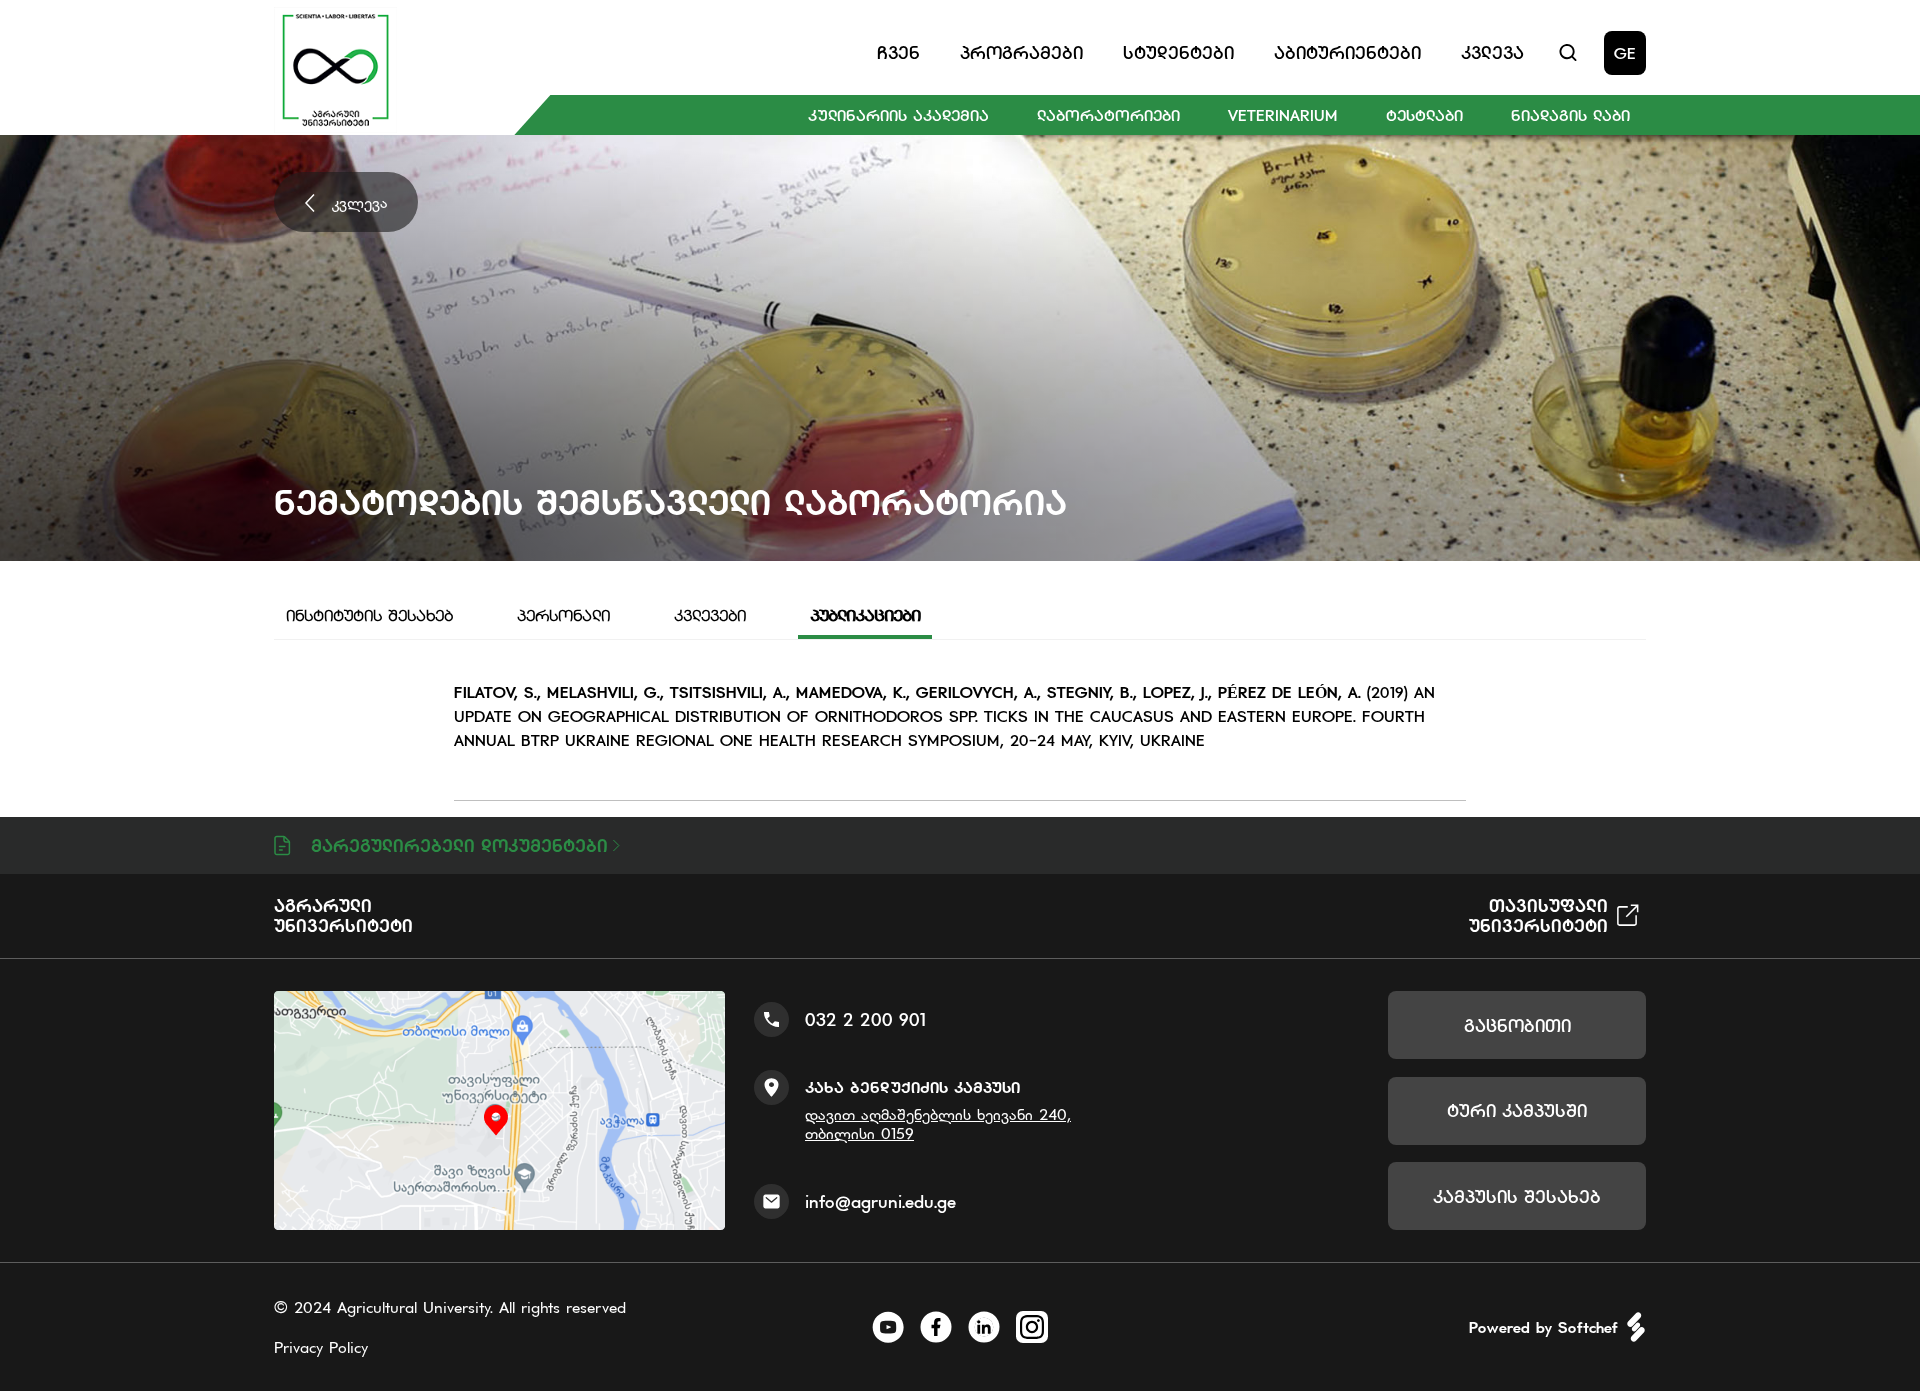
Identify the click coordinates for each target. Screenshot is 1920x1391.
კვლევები (710, 615)
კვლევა (360, 202)
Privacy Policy (321, 1347)
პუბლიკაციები (865, 615)
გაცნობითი (1517, 1025)
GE (1625, 53)
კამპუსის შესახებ (1517, 1196)
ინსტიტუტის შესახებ (369, 615)
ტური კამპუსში (1517, 1110)
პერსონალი (563, 615)
